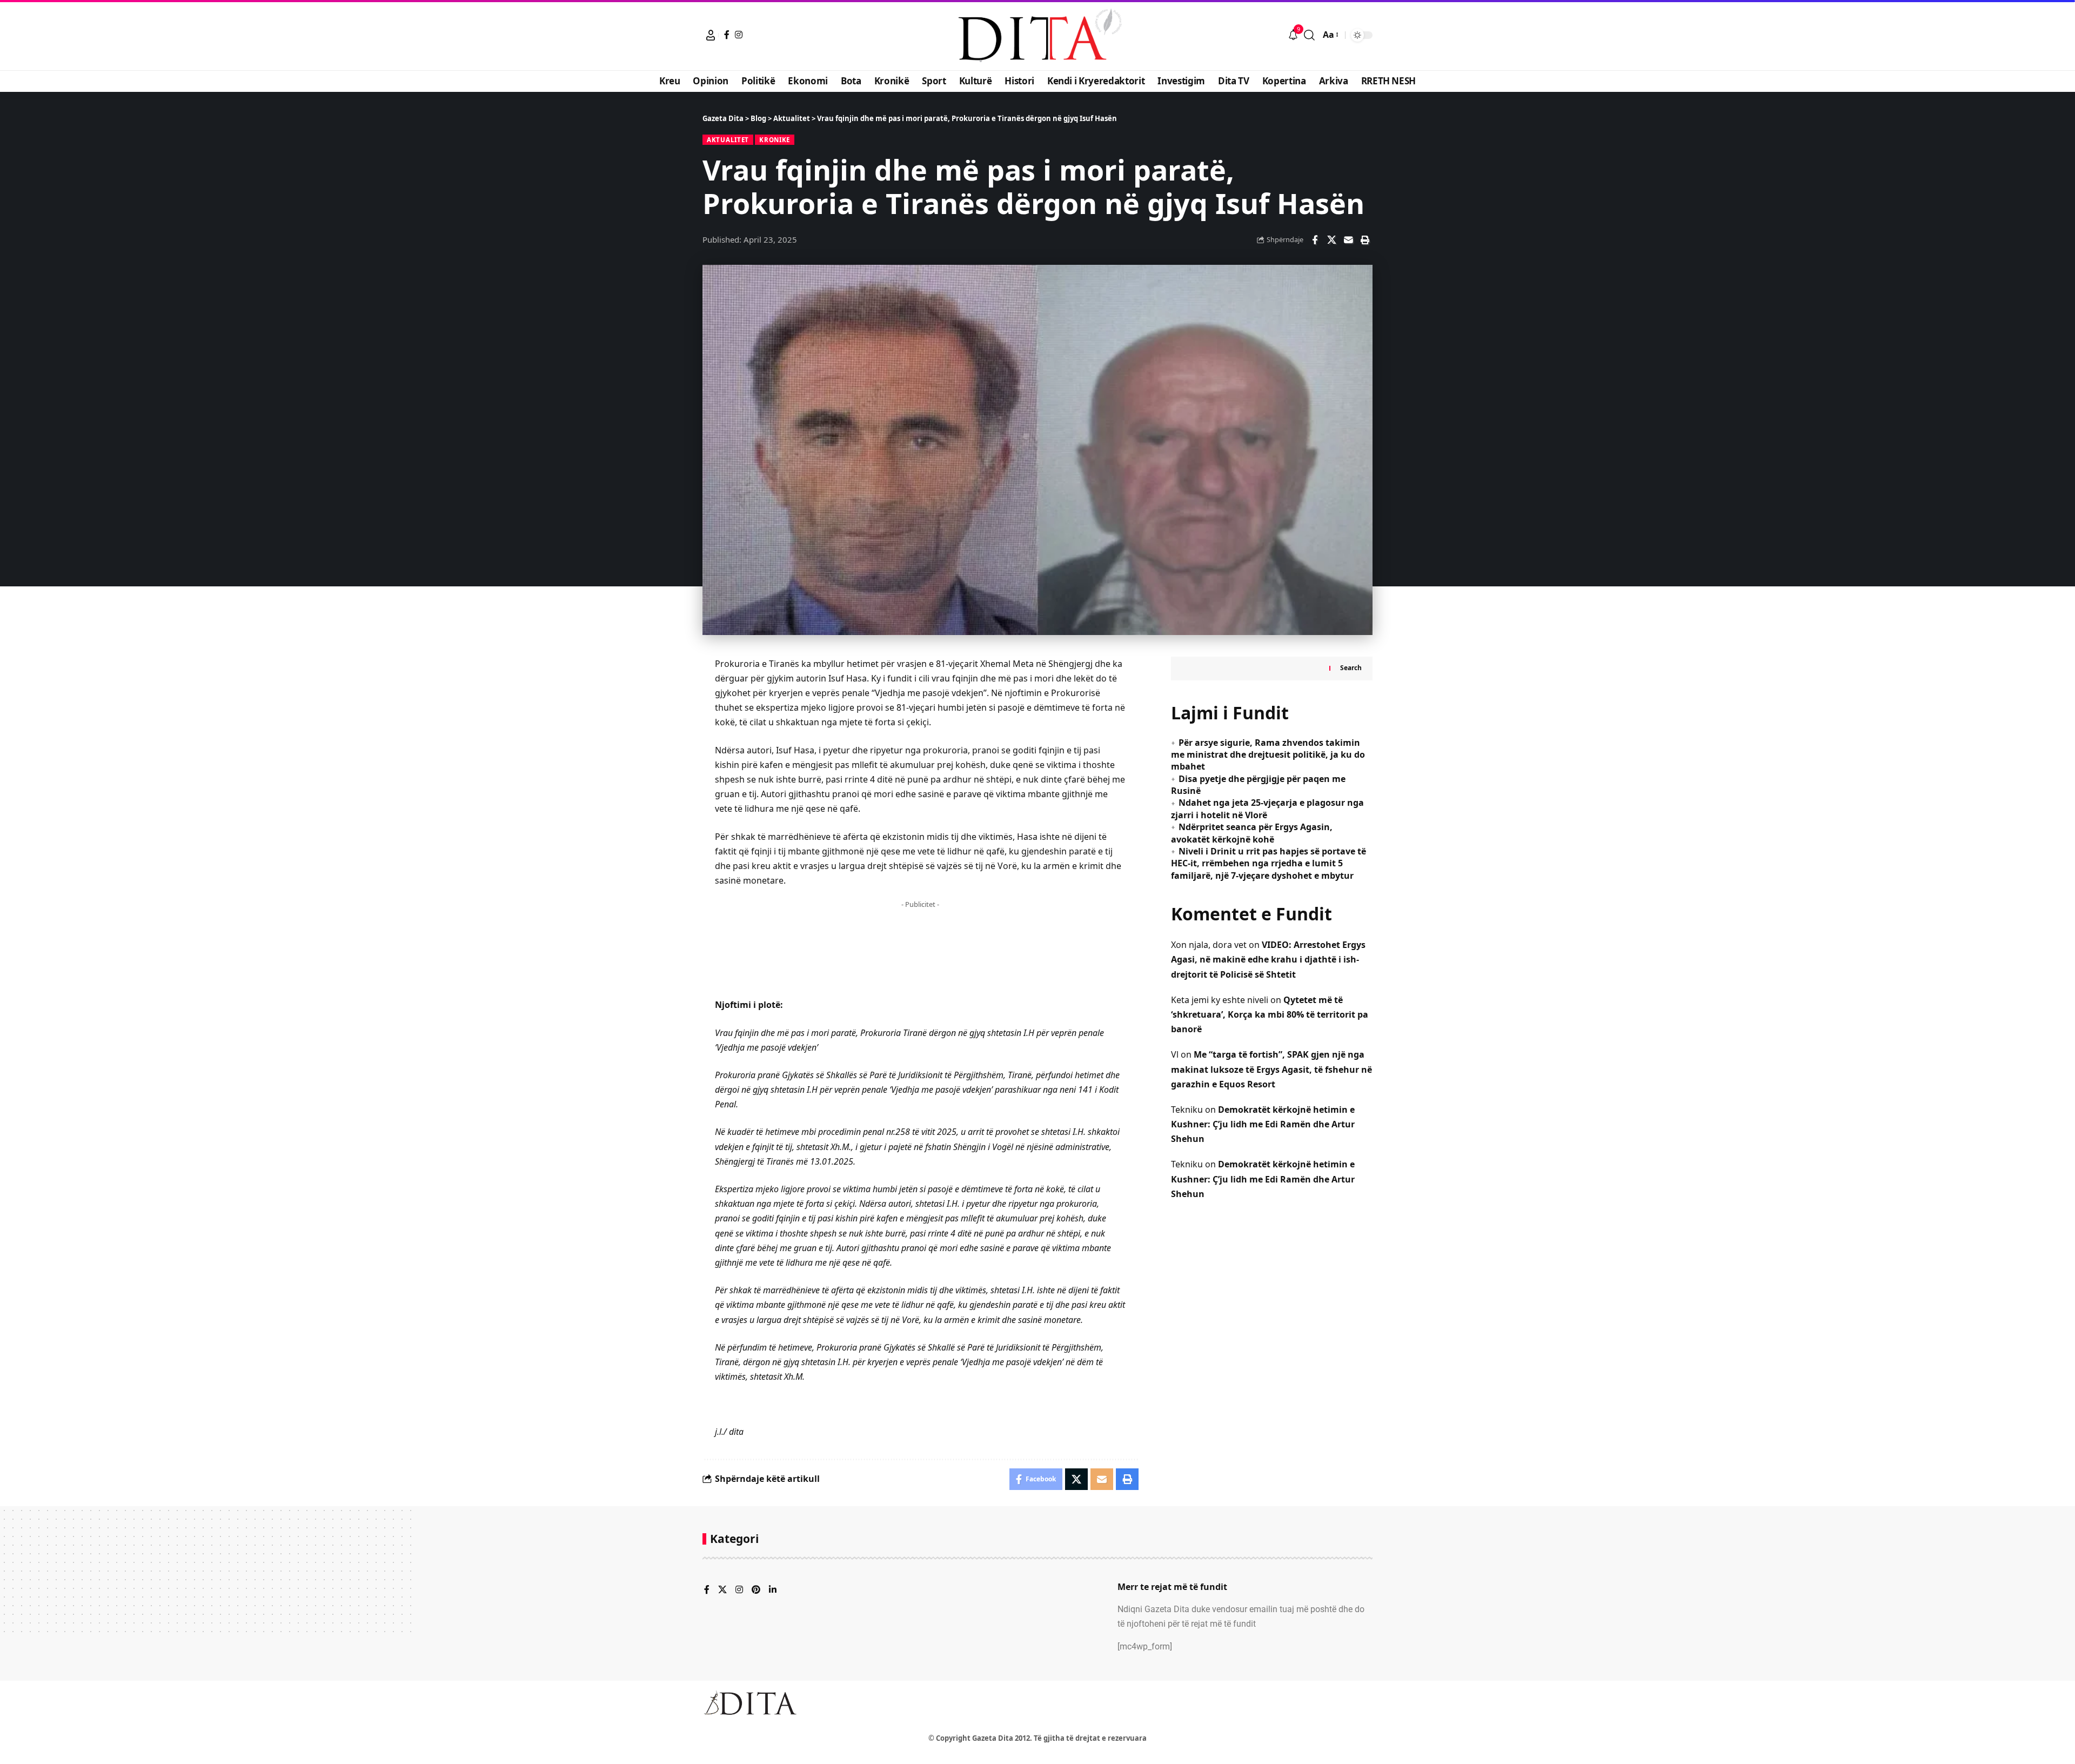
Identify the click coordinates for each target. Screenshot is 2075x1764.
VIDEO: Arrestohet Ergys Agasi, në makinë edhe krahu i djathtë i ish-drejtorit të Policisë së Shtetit (1268, 959)
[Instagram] (739, 35)
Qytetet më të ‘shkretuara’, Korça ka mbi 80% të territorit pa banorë (1270, 1014)
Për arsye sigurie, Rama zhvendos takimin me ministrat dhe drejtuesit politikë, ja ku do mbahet (1268, 755)
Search (1351, 668)
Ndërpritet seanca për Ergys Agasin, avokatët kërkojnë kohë (1252, 833)
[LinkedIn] (773, 1590)
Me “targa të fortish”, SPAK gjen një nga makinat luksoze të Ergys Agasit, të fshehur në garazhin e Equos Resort (1271, 1069)
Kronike (775, 140)
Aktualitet (728, 140)
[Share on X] (1331, 240)
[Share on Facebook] (1315, 240)
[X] (722, 1590)
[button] (711, 35)
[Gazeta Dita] (1037, 35)
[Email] (1348, 240)
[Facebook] (727, 35)
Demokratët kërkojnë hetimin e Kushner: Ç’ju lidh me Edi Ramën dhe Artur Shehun (1263, 1124)
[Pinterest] (756, 1590)
